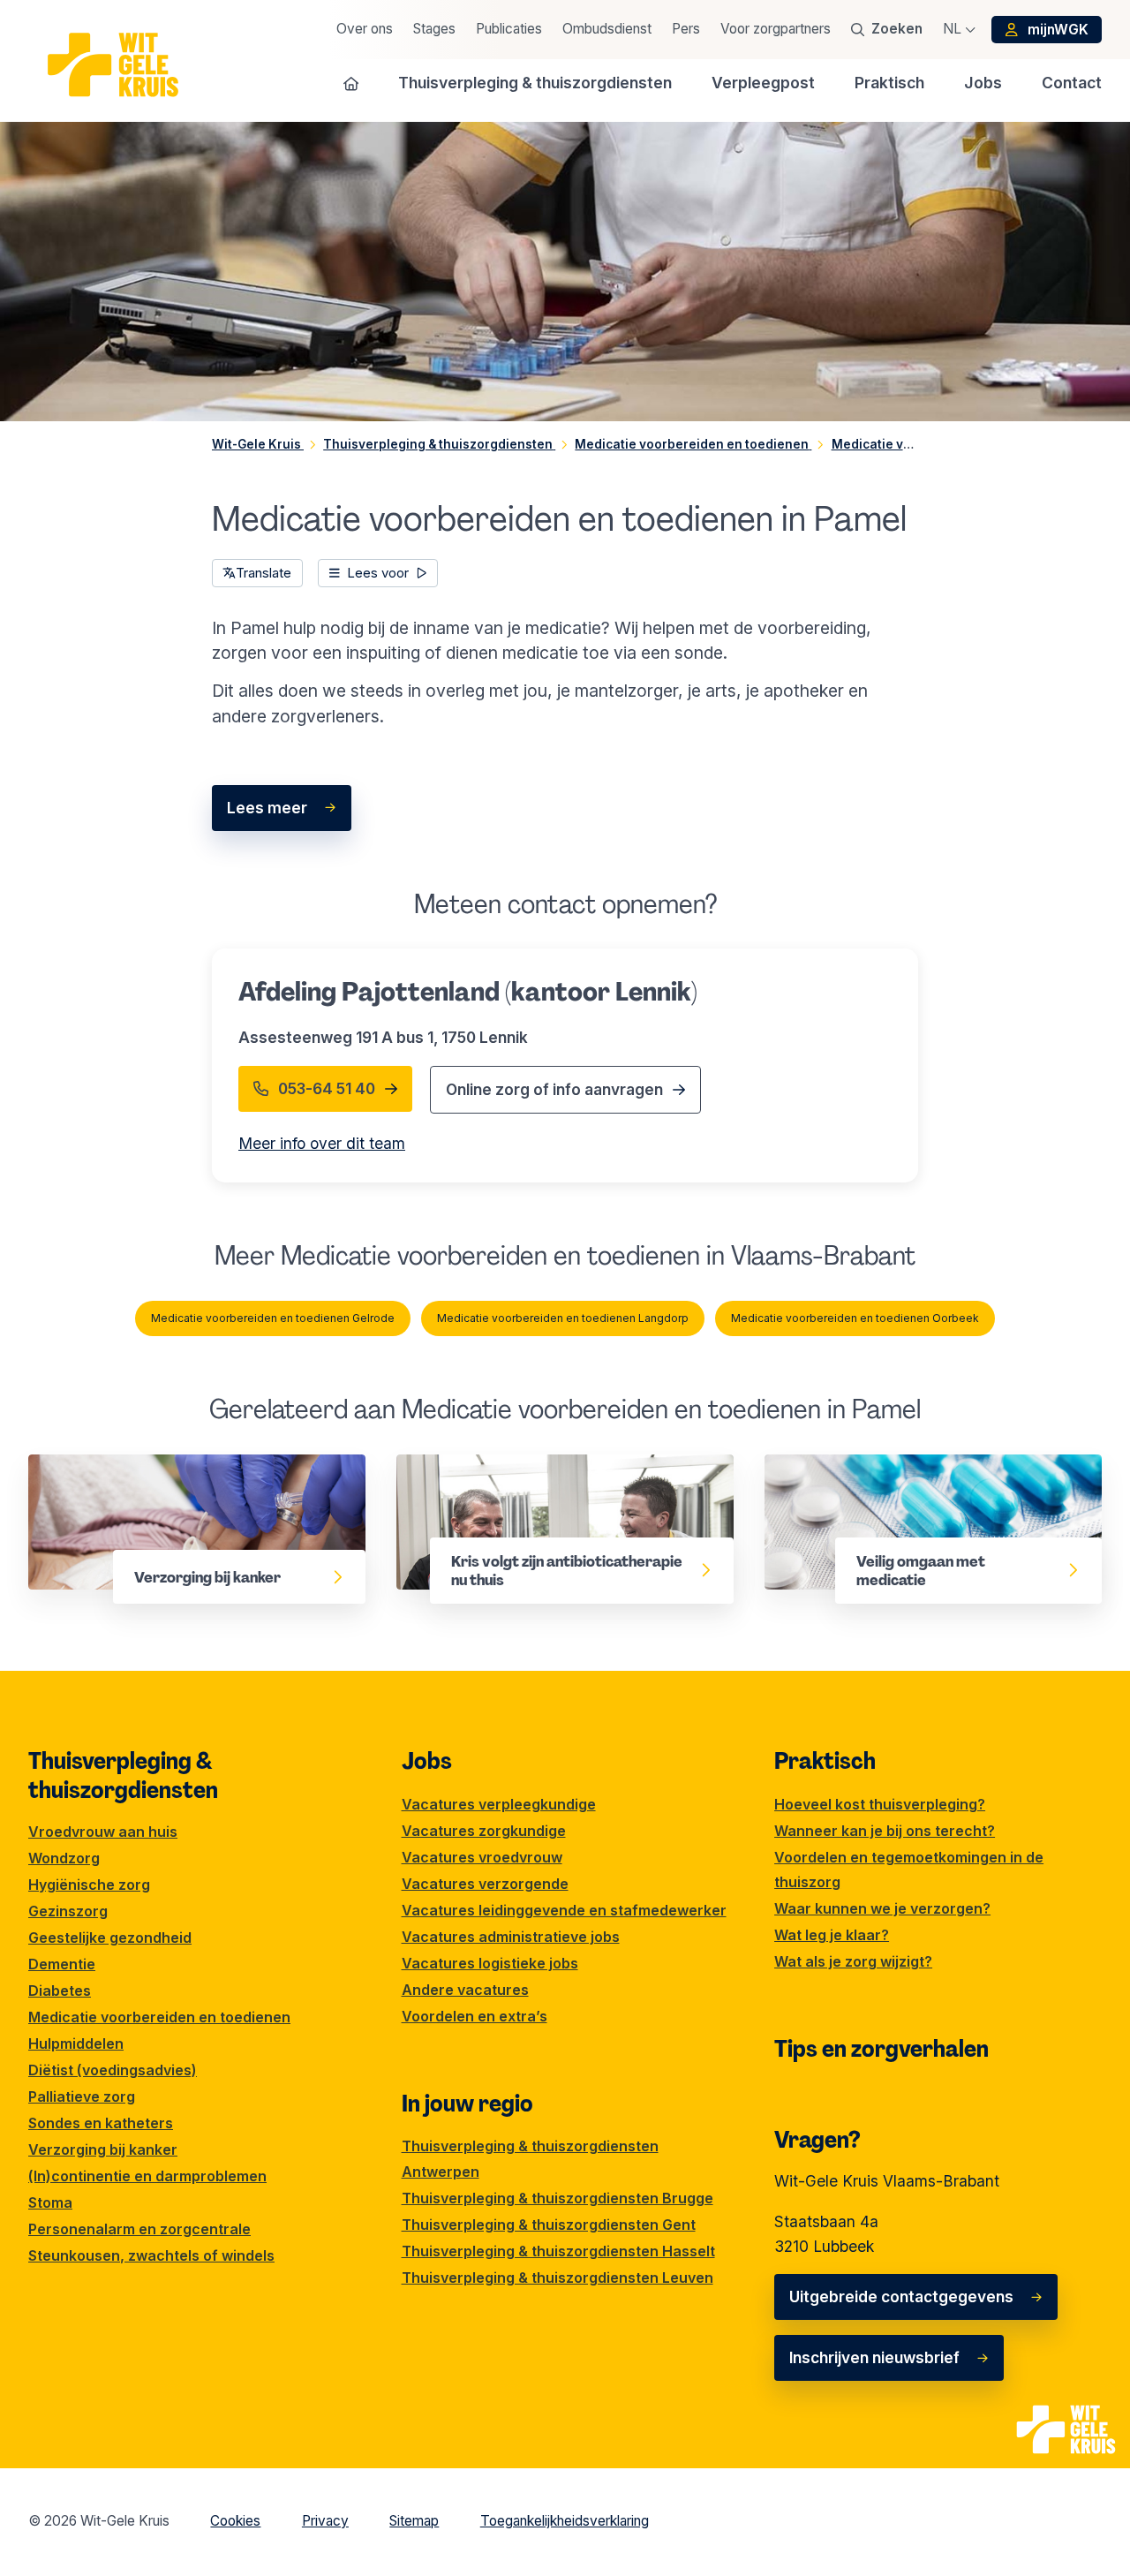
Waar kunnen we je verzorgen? (882, 1908)
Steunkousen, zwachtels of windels (151, 2255)
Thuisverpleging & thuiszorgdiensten (123, 1775)
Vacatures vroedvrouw (482, 1857)
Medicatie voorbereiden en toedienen (159, 2017)
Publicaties (509, 29)
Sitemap (414, 2521)
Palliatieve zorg (82, 2096)
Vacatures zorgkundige (484, 1831)
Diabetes (60, 1991)
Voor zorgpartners (776, 29)
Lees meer (267, 808)
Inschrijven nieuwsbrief (874, 2357)
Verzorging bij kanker (107, 1466)
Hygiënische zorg (89, 1885)
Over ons (365, 29)
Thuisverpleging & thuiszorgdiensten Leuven (557, 2278)
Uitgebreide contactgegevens (901, 2296)
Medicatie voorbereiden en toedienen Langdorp (563, 1318)
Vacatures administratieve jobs (511, 1937)
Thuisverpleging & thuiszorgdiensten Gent (549, 2225)
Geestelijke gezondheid (110, 1938)
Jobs (427, 1761)
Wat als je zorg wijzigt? (853, 1961)
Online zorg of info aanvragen (554, 1089)
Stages (434, 29)
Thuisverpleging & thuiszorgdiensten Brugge (557, 2198)
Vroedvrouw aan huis (103, 1832)
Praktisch (825, 1761)
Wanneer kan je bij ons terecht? (885, 1831)
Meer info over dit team (322, 1143)
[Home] (351, 83)
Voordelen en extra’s (475, 2016)
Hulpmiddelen (76, 2043)
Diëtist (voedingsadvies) (113, 2070)
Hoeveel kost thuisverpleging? (880, 1804)
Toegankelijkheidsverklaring (565, 2521)
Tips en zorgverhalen (881, 2049)
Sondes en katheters (101, 2123)
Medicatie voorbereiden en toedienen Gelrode (273, 1318)
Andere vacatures (465, 1990)
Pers (686, 29)
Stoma (50, 2202)
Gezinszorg (68, 1911)
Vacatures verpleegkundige (499, 1804)
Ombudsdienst (607, 29)
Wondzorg (64, 1858)
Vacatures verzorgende (485, 1884)
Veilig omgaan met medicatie (872, 1466)
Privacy (325, 2521)
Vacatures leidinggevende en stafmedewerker (564, 1910)
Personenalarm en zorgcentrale (139, 2229)
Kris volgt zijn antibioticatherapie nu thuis (548, 1466)
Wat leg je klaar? (832, 1935)
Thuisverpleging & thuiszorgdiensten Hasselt (558, 2251)
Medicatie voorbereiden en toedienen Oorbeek (855, 1318)
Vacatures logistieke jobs (490, 1963)
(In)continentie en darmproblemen (147, 2176)
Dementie (62, 1964)
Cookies (235, 2521)
